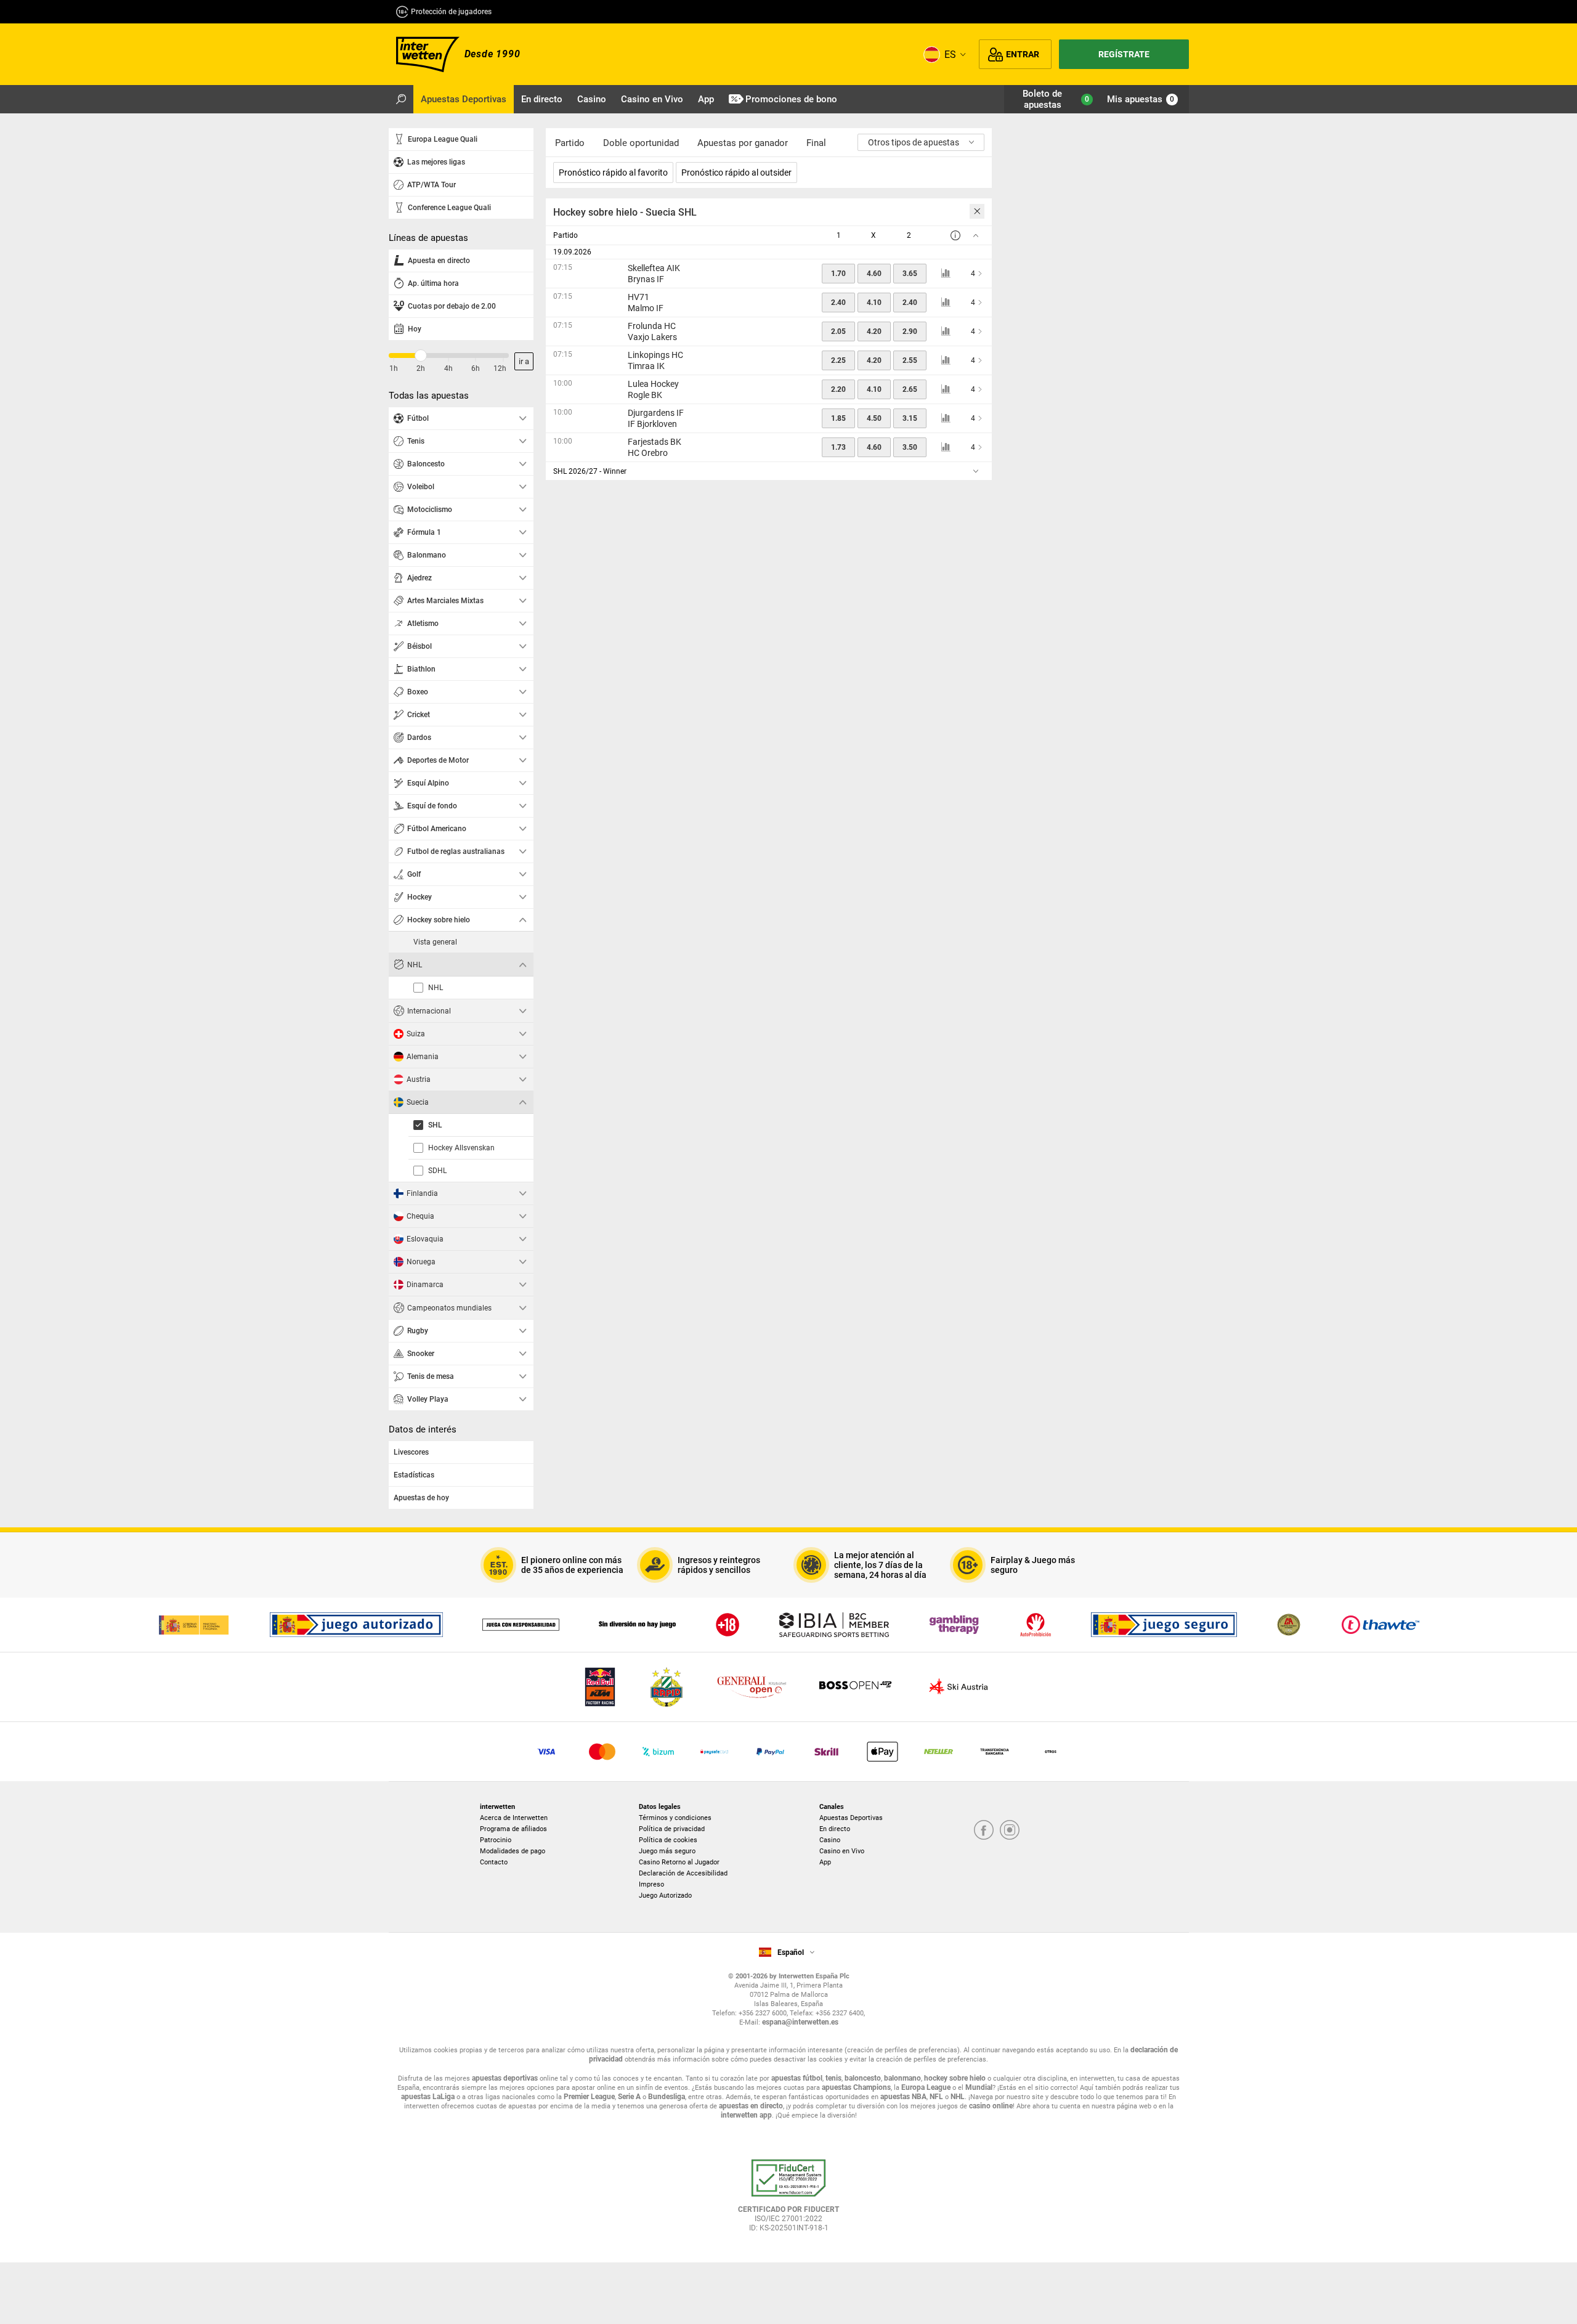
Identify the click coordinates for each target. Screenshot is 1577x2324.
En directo (835, 1829)
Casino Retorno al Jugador (679, 1862)
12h (500, 368)
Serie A (629, 2097)
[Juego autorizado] (356, 1625)
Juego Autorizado (665, 1895)
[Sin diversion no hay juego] (637, 1625)
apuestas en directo (751, 2106)
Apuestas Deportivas (851, 1818)
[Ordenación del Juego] (193, 1625)
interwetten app (746, 2115)
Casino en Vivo (842, 1851)
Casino (830, 1840)
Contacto (494, 1862)
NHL (958, 2097)
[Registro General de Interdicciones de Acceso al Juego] (1036, 1625)
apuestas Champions (856, 2087)
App (825, 1862)
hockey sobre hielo (955, 2078)
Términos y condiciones (675, 1818)
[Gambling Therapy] (954, 1625)
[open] (788, 2200)
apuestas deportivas (505, 2078)
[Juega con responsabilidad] (521, 1625)
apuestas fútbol (797, 2078)
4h (448, 368)
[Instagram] (1010, 1831)
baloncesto (863, 2078)
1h (394, 368)
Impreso (651, 1884)
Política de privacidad (672, 1829)
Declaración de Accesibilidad (683, 1873)
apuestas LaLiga (428, 2097)
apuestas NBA (903, 2097)
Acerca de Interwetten (514, 1818)
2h (421, 368)
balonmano (902, 2078)
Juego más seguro (667, 1851)
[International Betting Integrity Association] (834, 1625)
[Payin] (882, 1752)
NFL (936, 2097)
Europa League (926, 2087)
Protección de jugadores (451, 12)
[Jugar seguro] (1164, 1625)
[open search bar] (401, 99)
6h (476, 368)
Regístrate (1124, 54)
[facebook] (984, 1831)
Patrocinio (496, 1840)
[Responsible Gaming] (728, 1625)
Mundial (979, 2087)
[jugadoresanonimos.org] (1289, 1625)
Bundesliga (667, 2097)
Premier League (589, 2097)
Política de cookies (668, 1840)
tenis (833, 2078)
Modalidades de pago (513, 1851)
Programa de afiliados (513, 1829)
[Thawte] (1380, 1625)
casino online (991, 2106)
